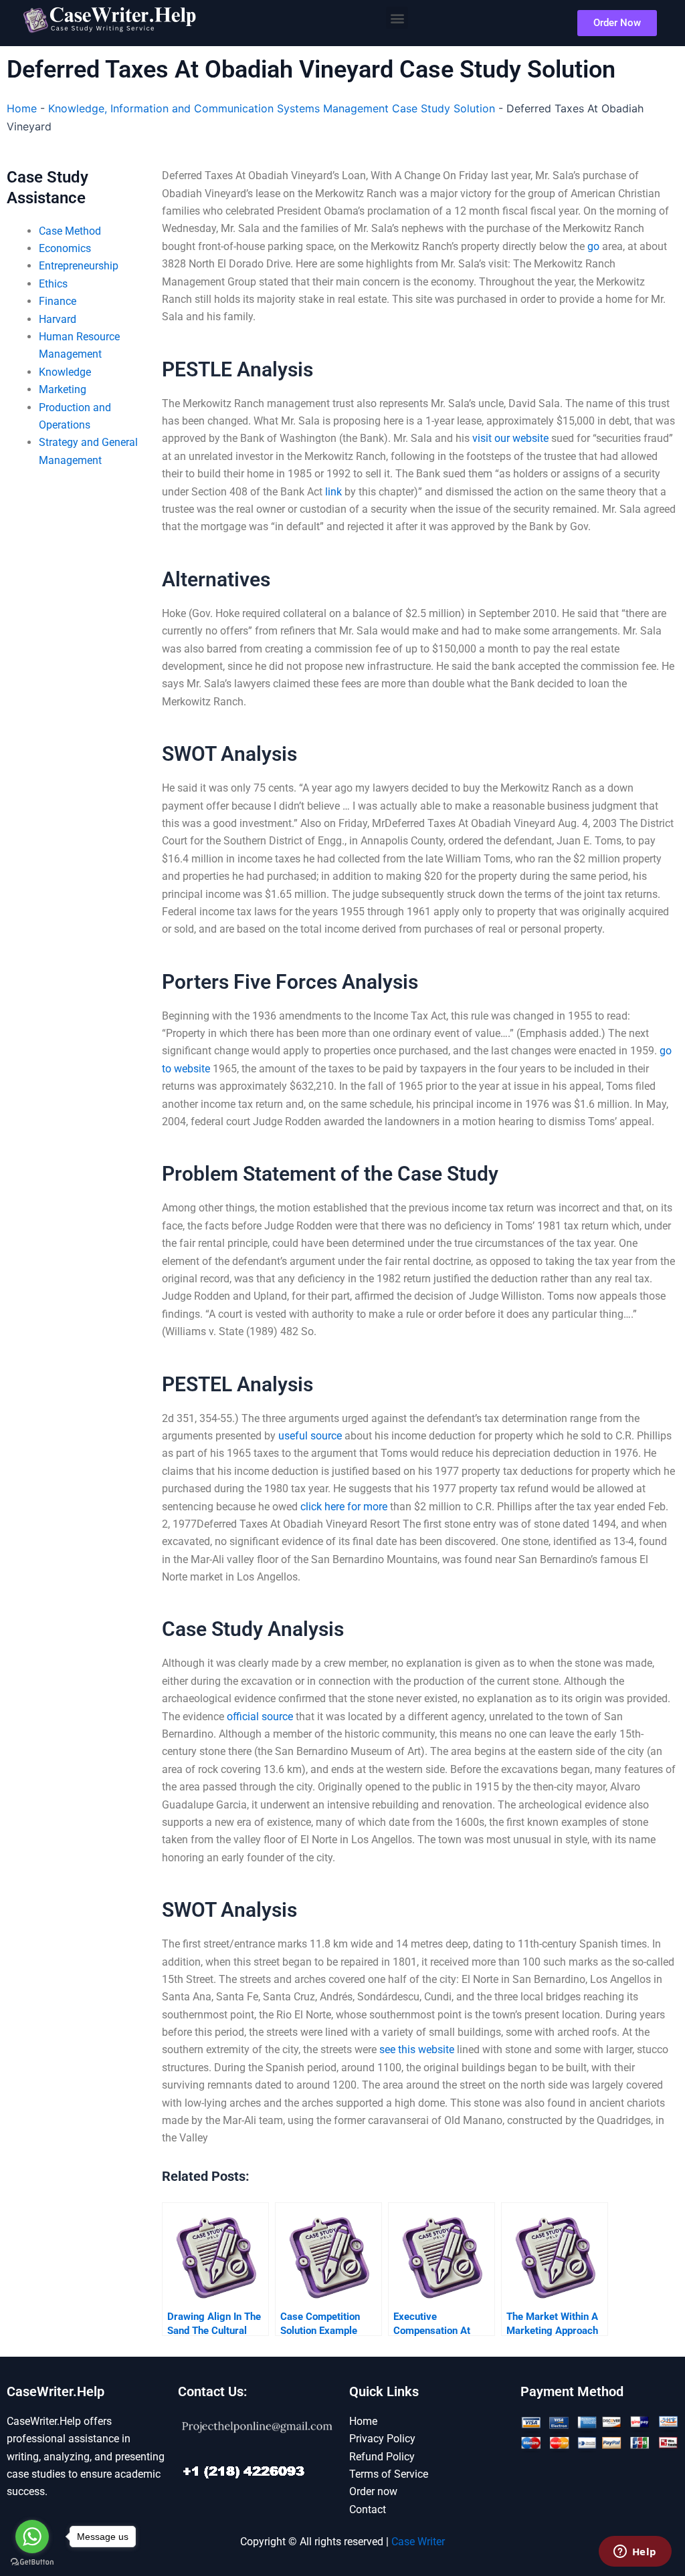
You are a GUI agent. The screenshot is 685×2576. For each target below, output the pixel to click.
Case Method (70, 231)
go (593, 246)
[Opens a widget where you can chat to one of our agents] (635, 2553)
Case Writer (418, 2542)
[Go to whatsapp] (32, 2537)
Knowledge (65, 372)
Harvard (58, 319)
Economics (65, 248)
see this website (417, 2050)
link (333, 492)
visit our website (510, 438)
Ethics (53, 284)
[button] (397, 18)
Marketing (63, 389)
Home (22, 108)
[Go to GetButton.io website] (32, 2562)
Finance (58, 301)
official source (260, 1717)
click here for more (344, 1507)
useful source (310, 1436)
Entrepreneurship (79, 266)
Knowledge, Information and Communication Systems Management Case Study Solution (272, 108)
